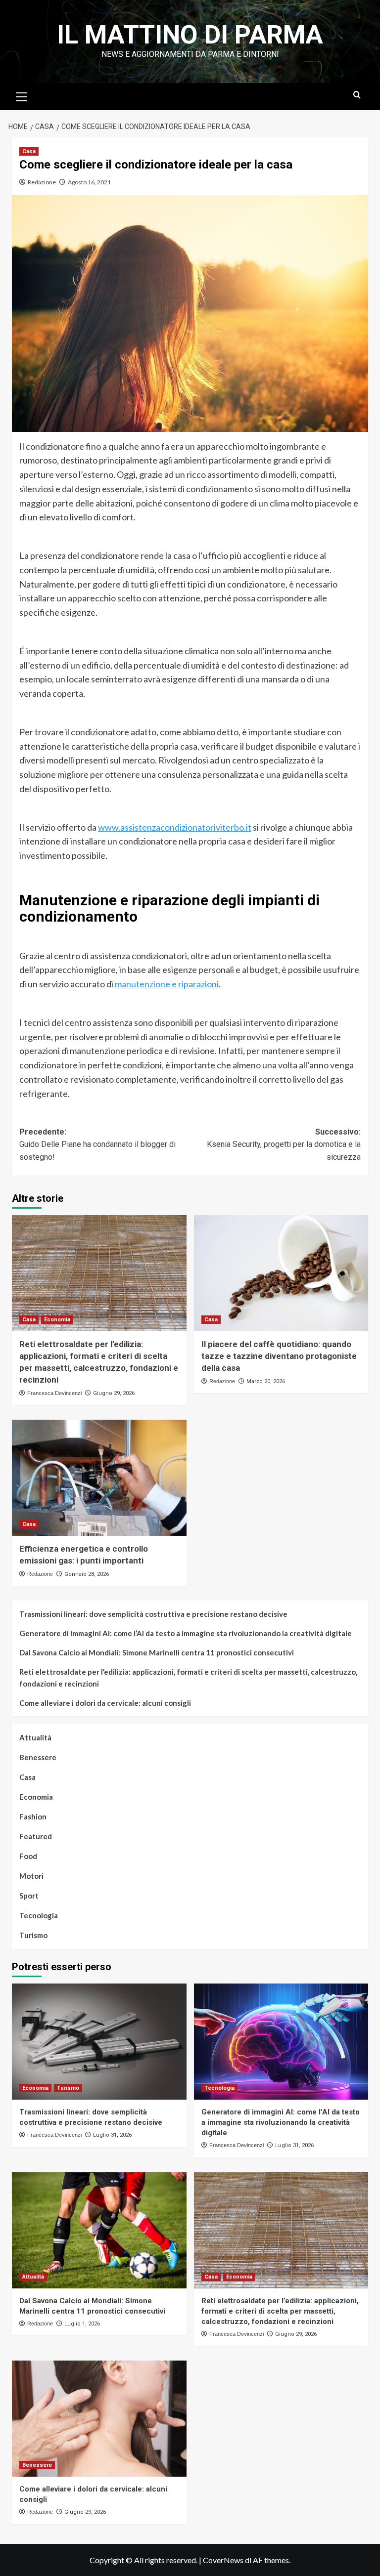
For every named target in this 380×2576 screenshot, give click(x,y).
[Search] (357, 95)
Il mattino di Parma (190, 35)
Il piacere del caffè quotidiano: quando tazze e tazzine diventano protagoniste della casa (279, 1356)
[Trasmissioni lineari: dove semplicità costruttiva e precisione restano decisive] (99, 2042)
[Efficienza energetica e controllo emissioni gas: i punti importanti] (99, 1478)
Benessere (38, 1757)
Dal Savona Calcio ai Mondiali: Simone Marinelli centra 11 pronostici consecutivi (157, 1652)
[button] (22, 95)
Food (28, 1856)
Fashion (33, 1816)
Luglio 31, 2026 (112, 2135)
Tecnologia (39, 1915)
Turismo (33, 1935)
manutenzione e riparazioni (167, 984)
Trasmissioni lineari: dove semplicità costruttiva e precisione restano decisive (153, 1614)
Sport (29, 1896)
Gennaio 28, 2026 (87, 1574)
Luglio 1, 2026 (82, 2324)
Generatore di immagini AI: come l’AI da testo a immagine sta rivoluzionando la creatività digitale (186, 1633)
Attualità (35, 1737)
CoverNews (223, 2560)
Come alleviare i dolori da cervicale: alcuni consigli (105, 1703)
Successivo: (284, 1144)
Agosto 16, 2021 (89, 182)
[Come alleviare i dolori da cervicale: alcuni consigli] (99, 2419)
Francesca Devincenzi (54, 1393)
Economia (57, 1320)
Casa (29, 151)
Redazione (42, 182)
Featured (36, 1836)
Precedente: (97, 1144)
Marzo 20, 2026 (266, 1381)
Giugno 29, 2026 (114, 1393)
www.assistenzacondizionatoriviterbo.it (175, 827)
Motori (31, 1876)
